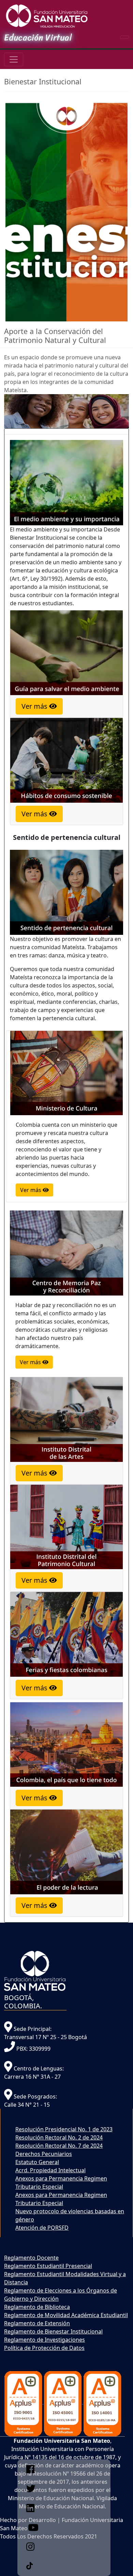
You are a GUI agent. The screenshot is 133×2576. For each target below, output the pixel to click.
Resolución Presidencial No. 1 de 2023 (64, 2129)
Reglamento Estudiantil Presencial (48, 2266)
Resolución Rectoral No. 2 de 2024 (59, 2137)
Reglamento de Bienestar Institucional (53, 2331)
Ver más (35, 706)
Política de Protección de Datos (44, 2348)
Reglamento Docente (31, 2258)
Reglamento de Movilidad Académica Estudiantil (66, 2315)
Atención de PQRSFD (42, 2228)
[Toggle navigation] (124, 37)
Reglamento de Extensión (37, 2323)
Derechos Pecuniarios (44, 2154)
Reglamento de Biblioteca (37, 2307)
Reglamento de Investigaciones (45, 2340)
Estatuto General (37, 2162)
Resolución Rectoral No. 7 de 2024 (59, 2146)
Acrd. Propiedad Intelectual (50, 2170)
